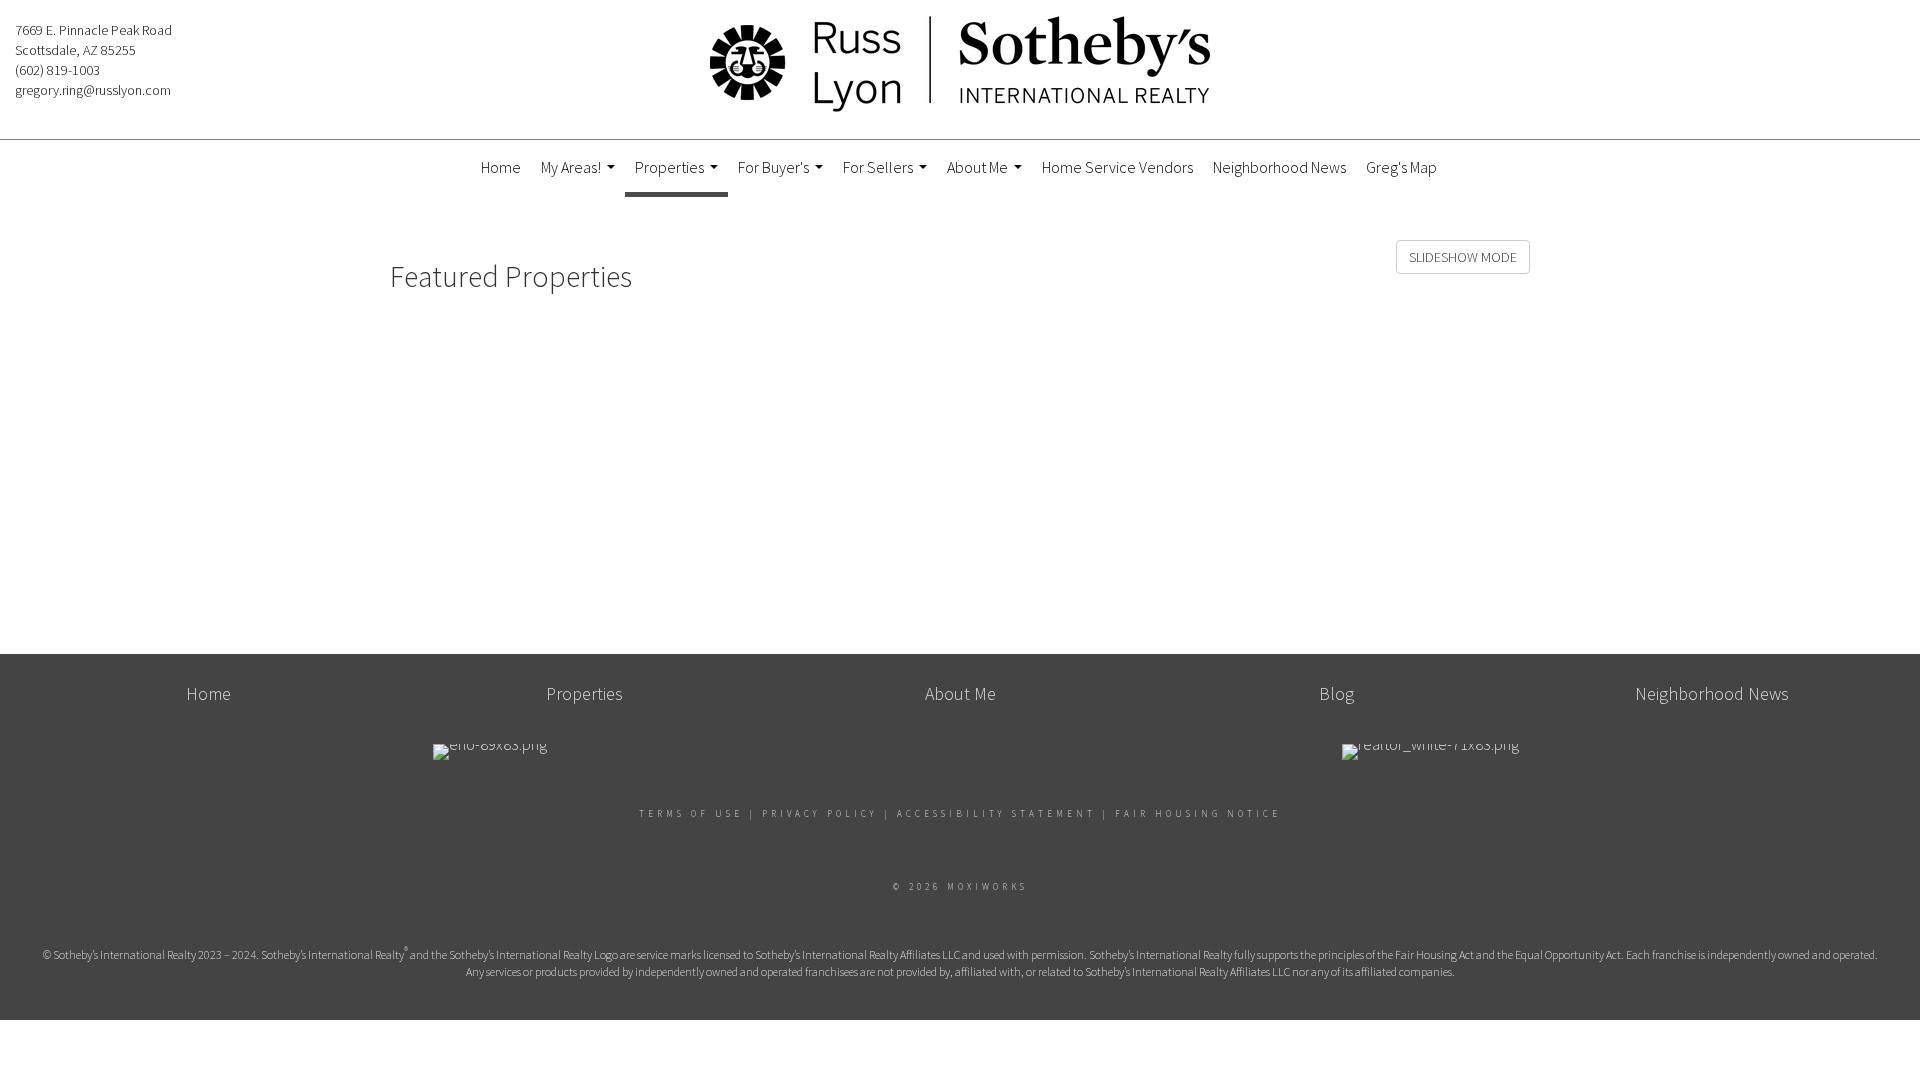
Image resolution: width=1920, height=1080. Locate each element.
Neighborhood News (1279, 167)
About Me (987, 175)
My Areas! (580, 175)
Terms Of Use (691, 813)
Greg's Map (1401, 167)
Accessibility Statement (996, 813)
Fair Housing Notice (1198, 813)
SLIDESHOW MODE (1463, 257)
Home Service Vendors (1117, 167)
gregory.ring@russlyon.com (93, 90)
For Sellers (887, 175)
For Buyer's (783, 175)
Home (501, 167)
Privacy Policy (820, 813)
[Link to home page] (960, 65)
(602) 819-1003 (57, 70)
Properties (679, 177)
